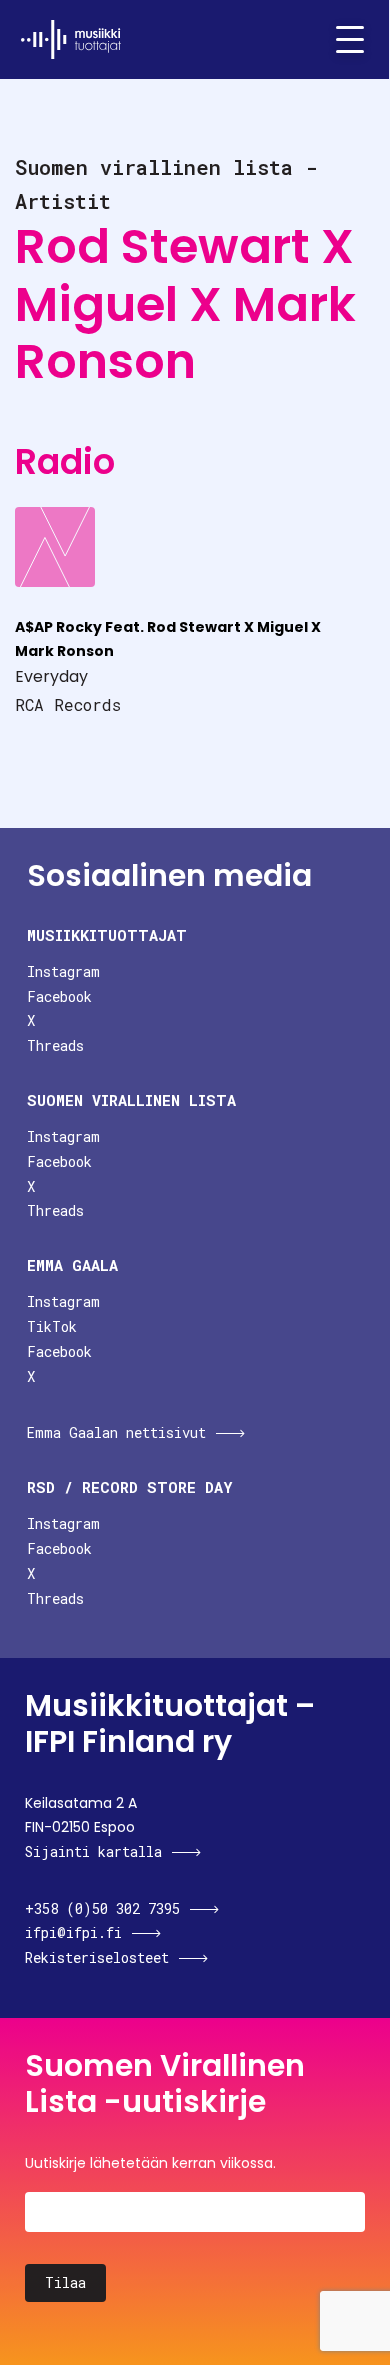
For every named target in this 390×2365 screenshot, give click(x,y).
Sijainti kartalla (93, 1851)
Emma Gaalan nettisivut (116, 1432)
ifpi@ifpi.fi (73, 1932)
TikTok (52, 1326)
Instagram (63, 971)
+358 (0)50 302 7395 (102, 1908)
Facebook (59, 996)
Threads (55, 1045)
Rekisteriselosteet (97, 1957)
